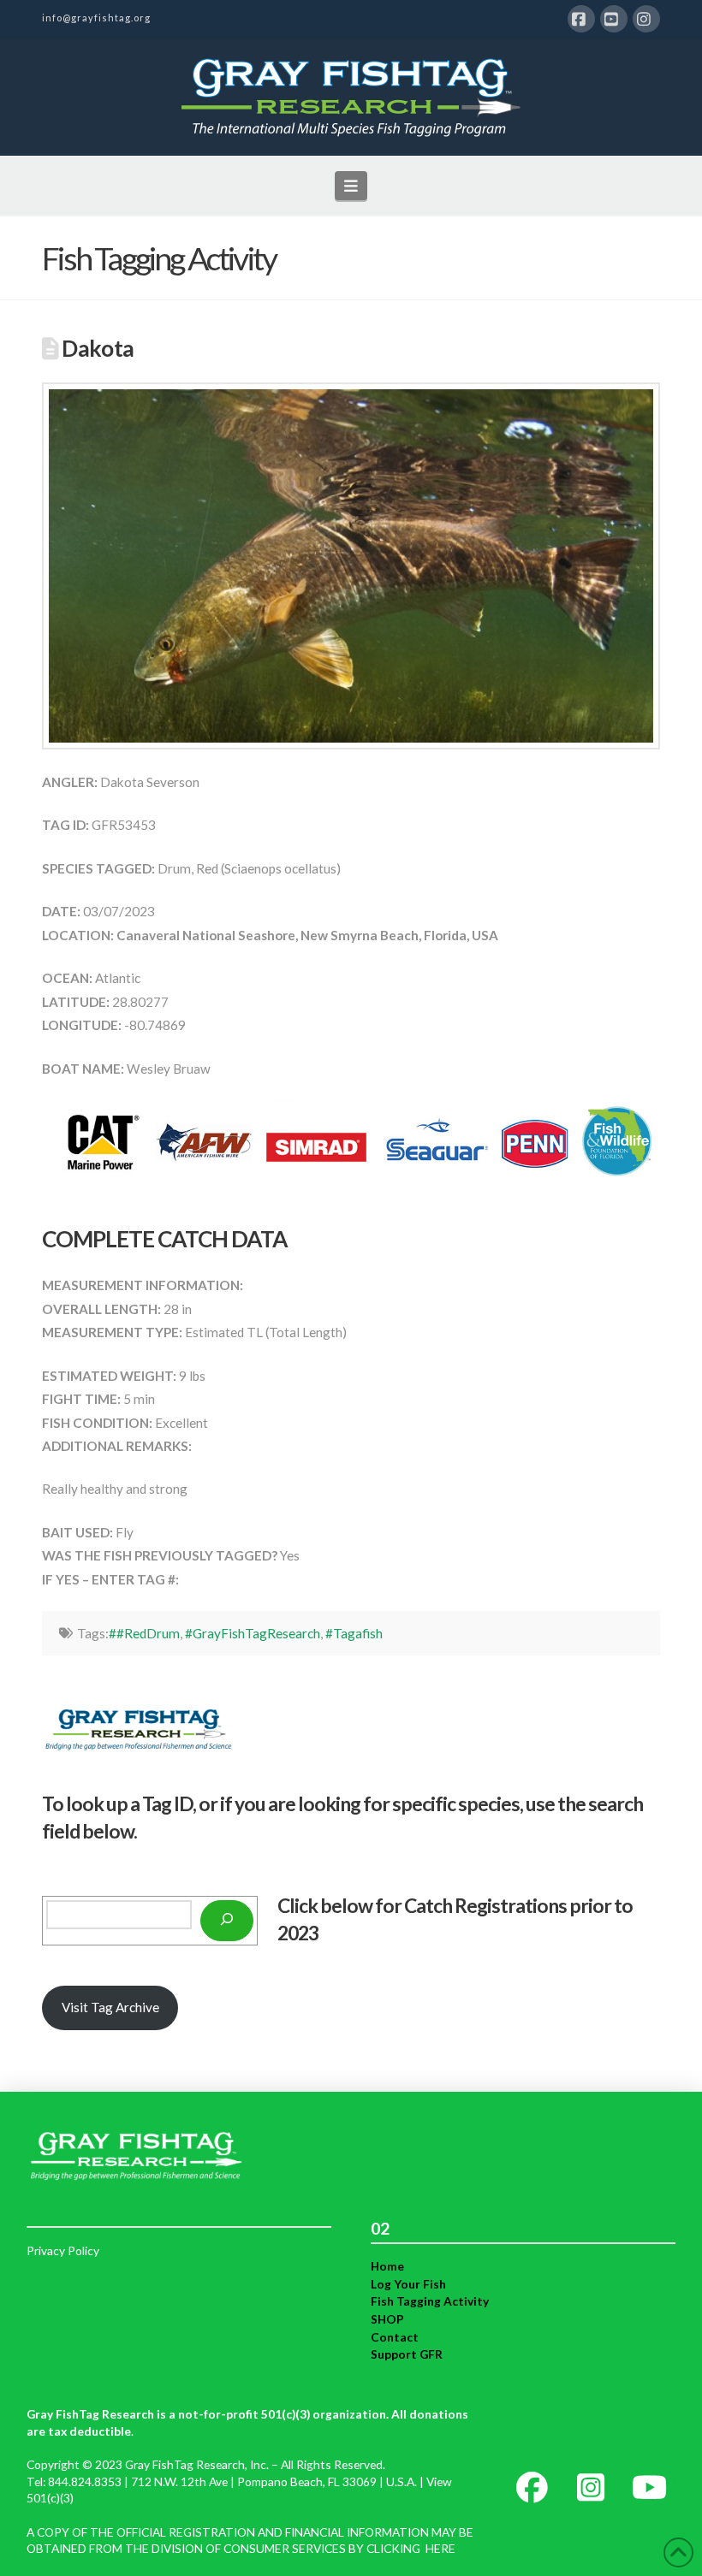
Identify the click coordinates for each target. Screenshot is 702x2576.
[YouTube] (614, 19)
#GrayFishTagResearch (253, 1633)
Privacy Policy (63, 2250)
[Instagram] (646, 19)
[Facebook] (581, 19)
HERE (440, 2548)
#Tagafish (354, 1633)
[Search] (227, 1921)
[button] (351, 186)
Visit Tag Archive (110, 2007)
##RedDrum (144, 1633)
